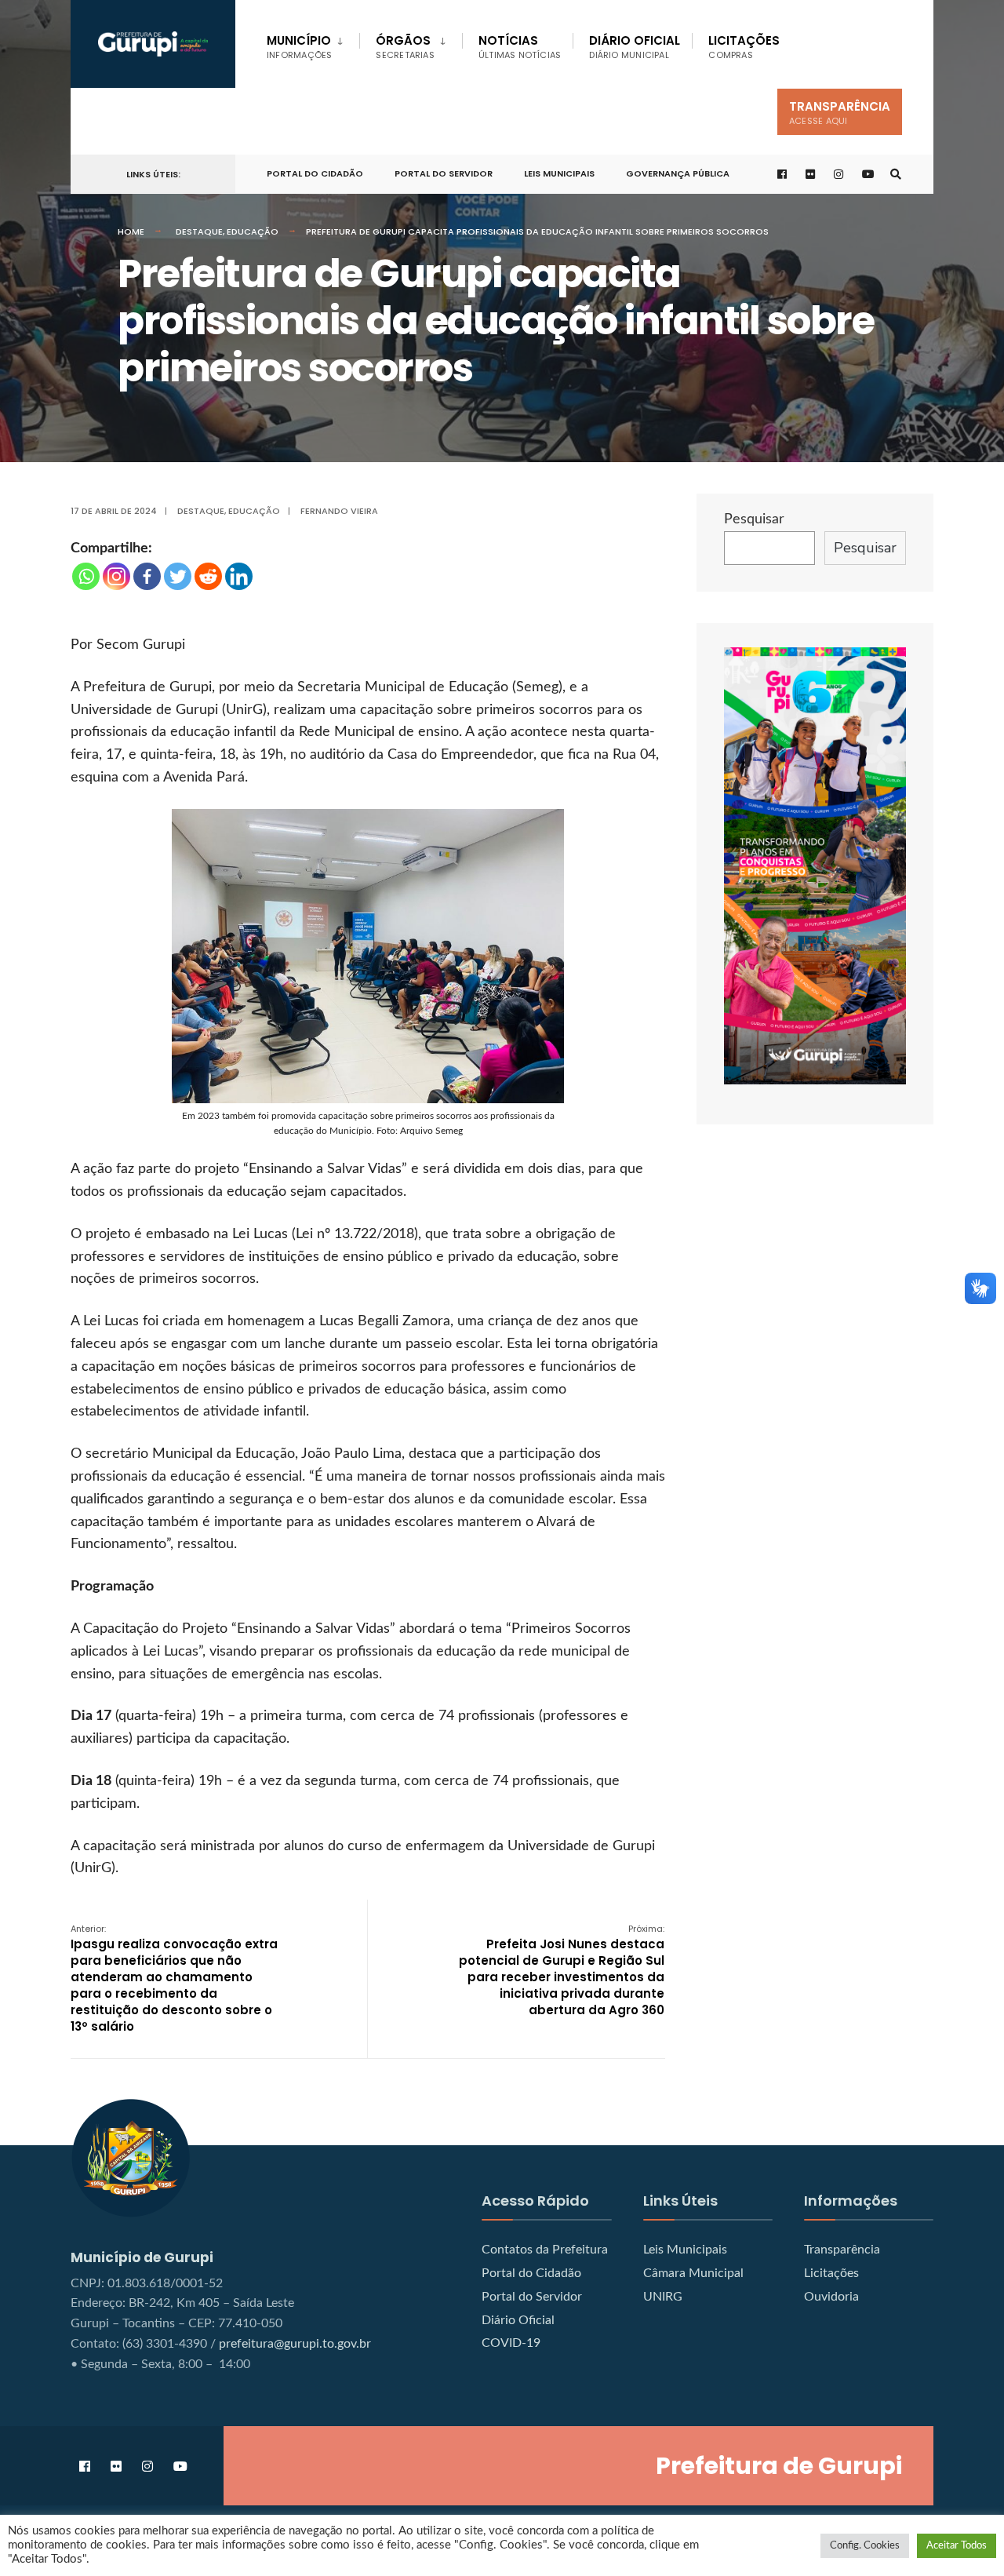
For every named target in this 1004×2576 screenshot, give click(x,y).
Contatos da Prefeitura (545, 2250)
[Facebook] (147, 576)
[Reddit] (208, 576)
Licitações (744, 47)
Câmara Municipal (693, 2273)
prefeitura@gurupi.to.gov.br (295, 2344)
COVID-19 (511, 2343)
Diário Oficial (635, 47)
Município (299, 47)
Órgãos (405, 47)
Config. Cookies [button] (865, 2546)
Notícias (520, 47)
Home (131, 231)
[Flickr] (811, 175)
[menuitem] (313, 44)
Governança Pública (678, 173)
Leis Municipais (559, 173)
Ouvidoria (831, 2297)
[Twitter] (178, 576)
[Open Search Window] (896, 175)
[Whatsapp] (86, 576)
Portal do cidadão (315, 173)
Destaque (199, 231)
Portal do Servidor (444, 173)
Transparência (840, 113)
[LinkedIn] (239, 576)
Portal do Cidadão (531, 2273)
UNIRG (663, 2297)
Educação (253, 231)
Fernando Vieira (339, 511)
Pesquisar (754, 519)
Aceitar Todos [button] (957, 2546)
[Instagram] (116, 576)
